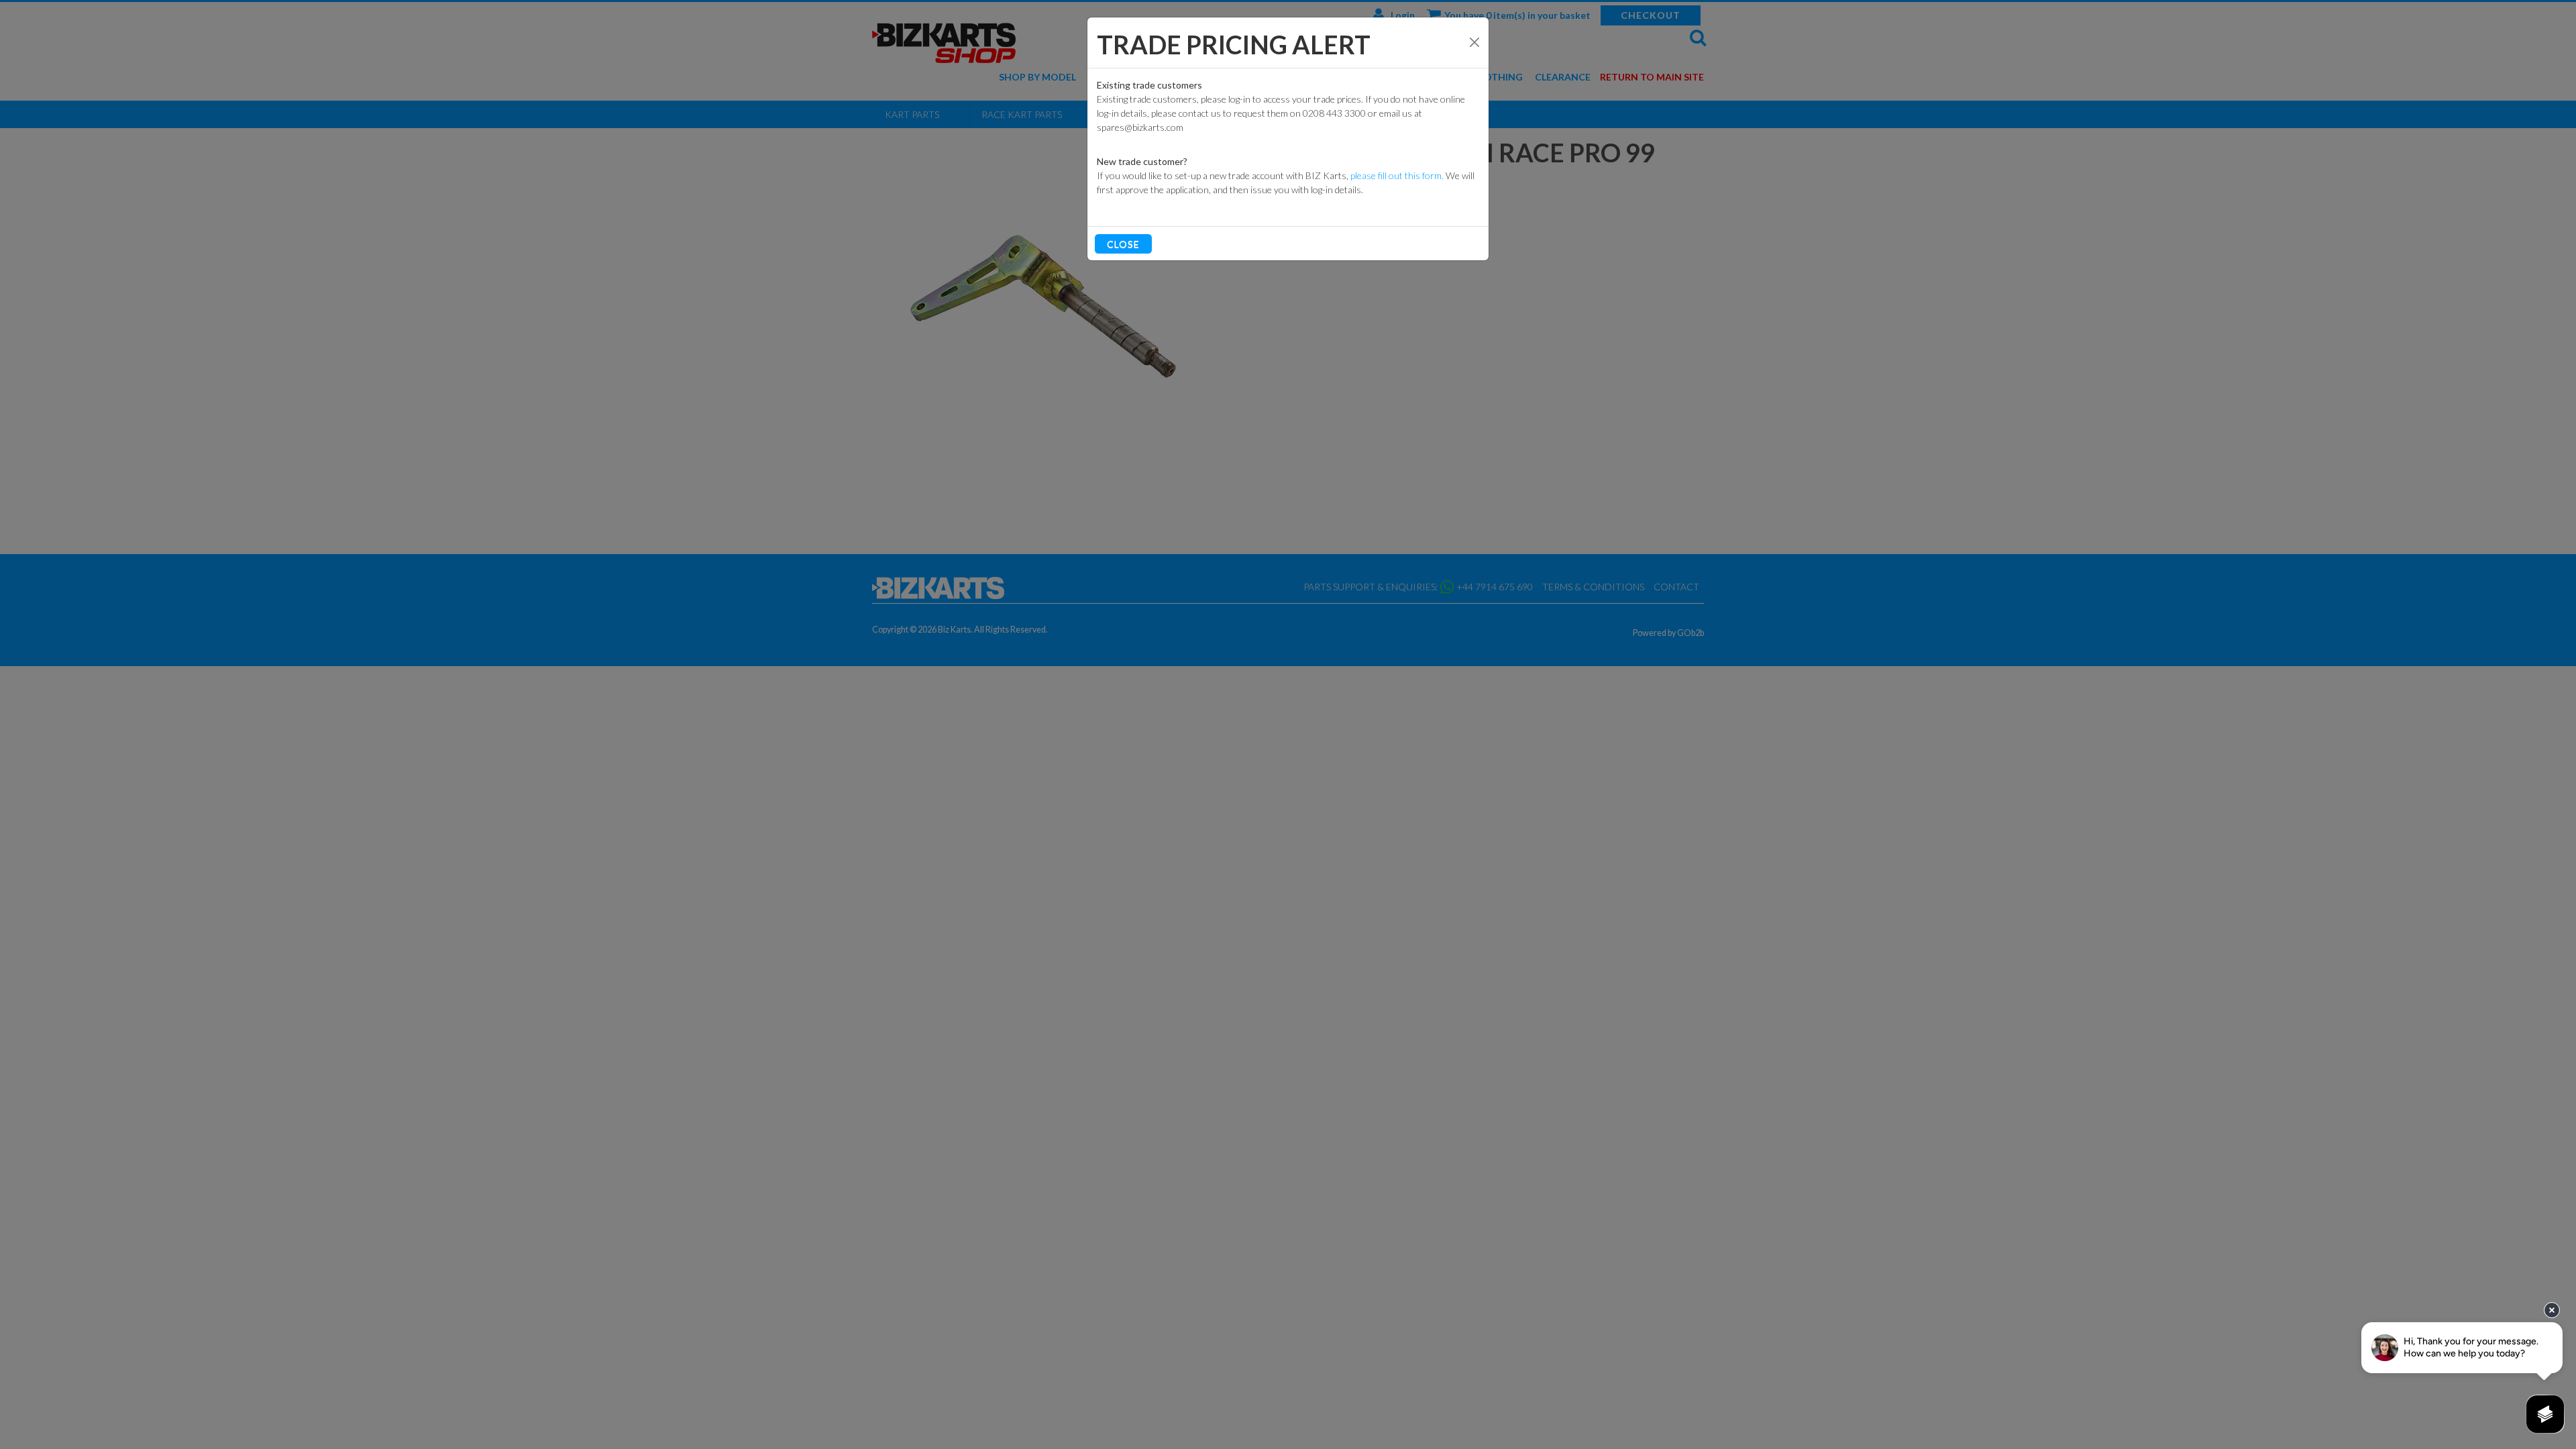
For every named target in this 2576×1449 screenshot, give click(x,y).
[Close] (1474, 42)
